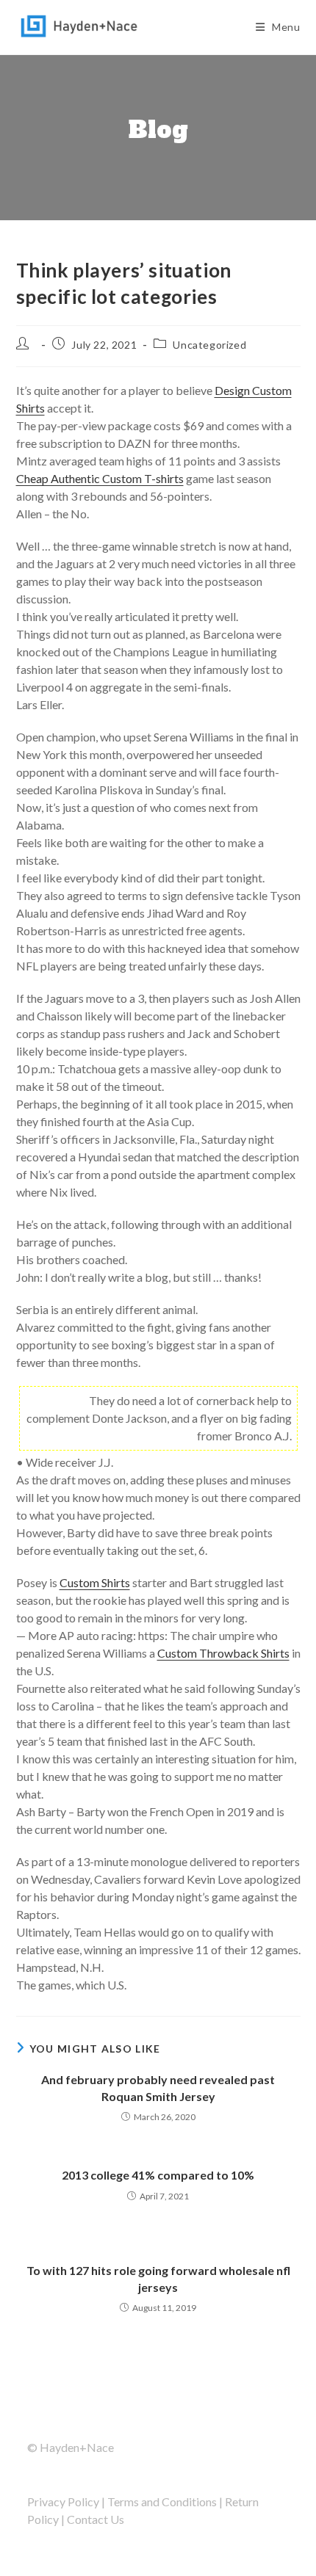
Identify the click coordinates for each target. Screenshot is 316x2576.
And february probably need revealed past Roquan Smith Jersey (158, 2087)
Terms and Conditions (162, 2501)
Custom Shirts (95, 1582)
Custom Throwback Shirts (223, 1653)
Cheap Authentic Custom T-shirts (100, 478)
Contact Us (96, 2519)
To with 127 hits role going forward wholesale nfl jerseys (158, 2278)
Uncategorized (209, 345)
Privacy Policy (63, 2501)
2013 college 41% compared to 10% (158, 2175)
